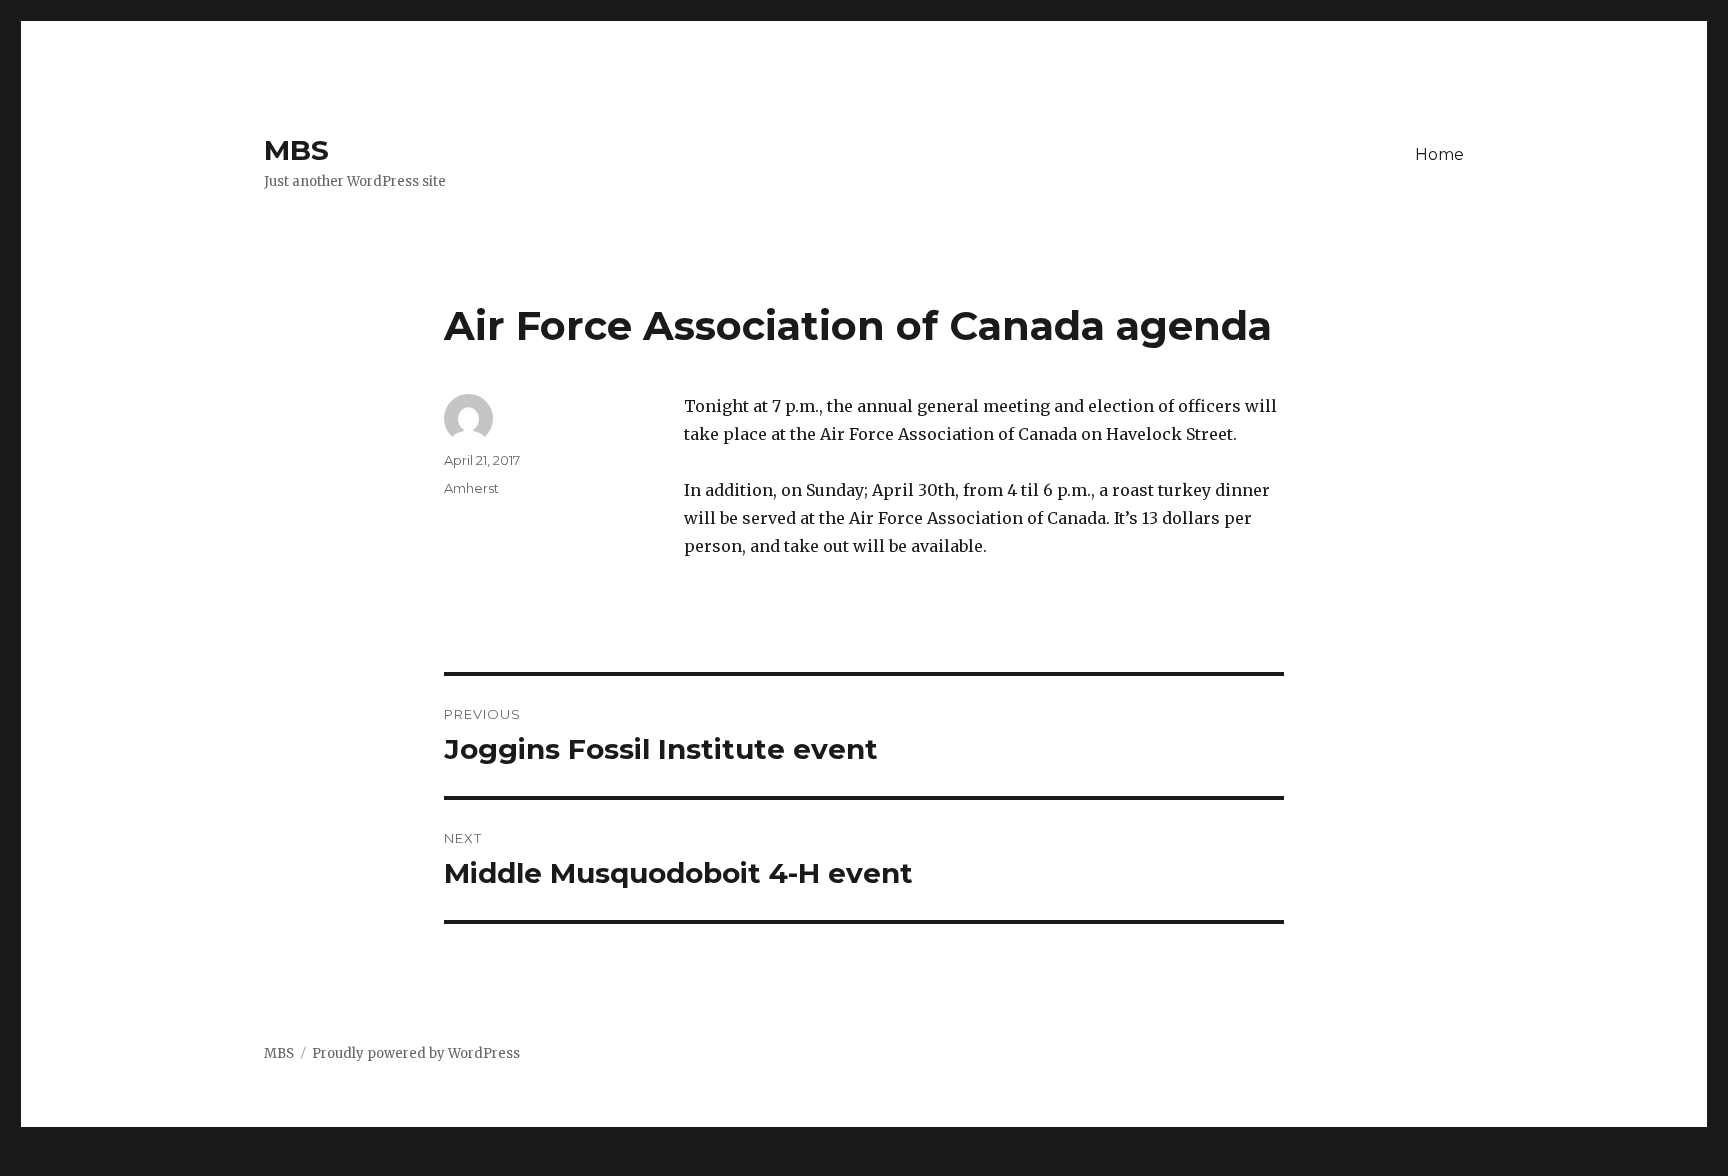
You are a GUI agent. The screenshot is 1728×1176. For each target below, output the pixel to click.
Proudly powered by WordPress (416, 1053)
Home (1439, 154)
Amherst (471, 488)
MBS (296, 150)
